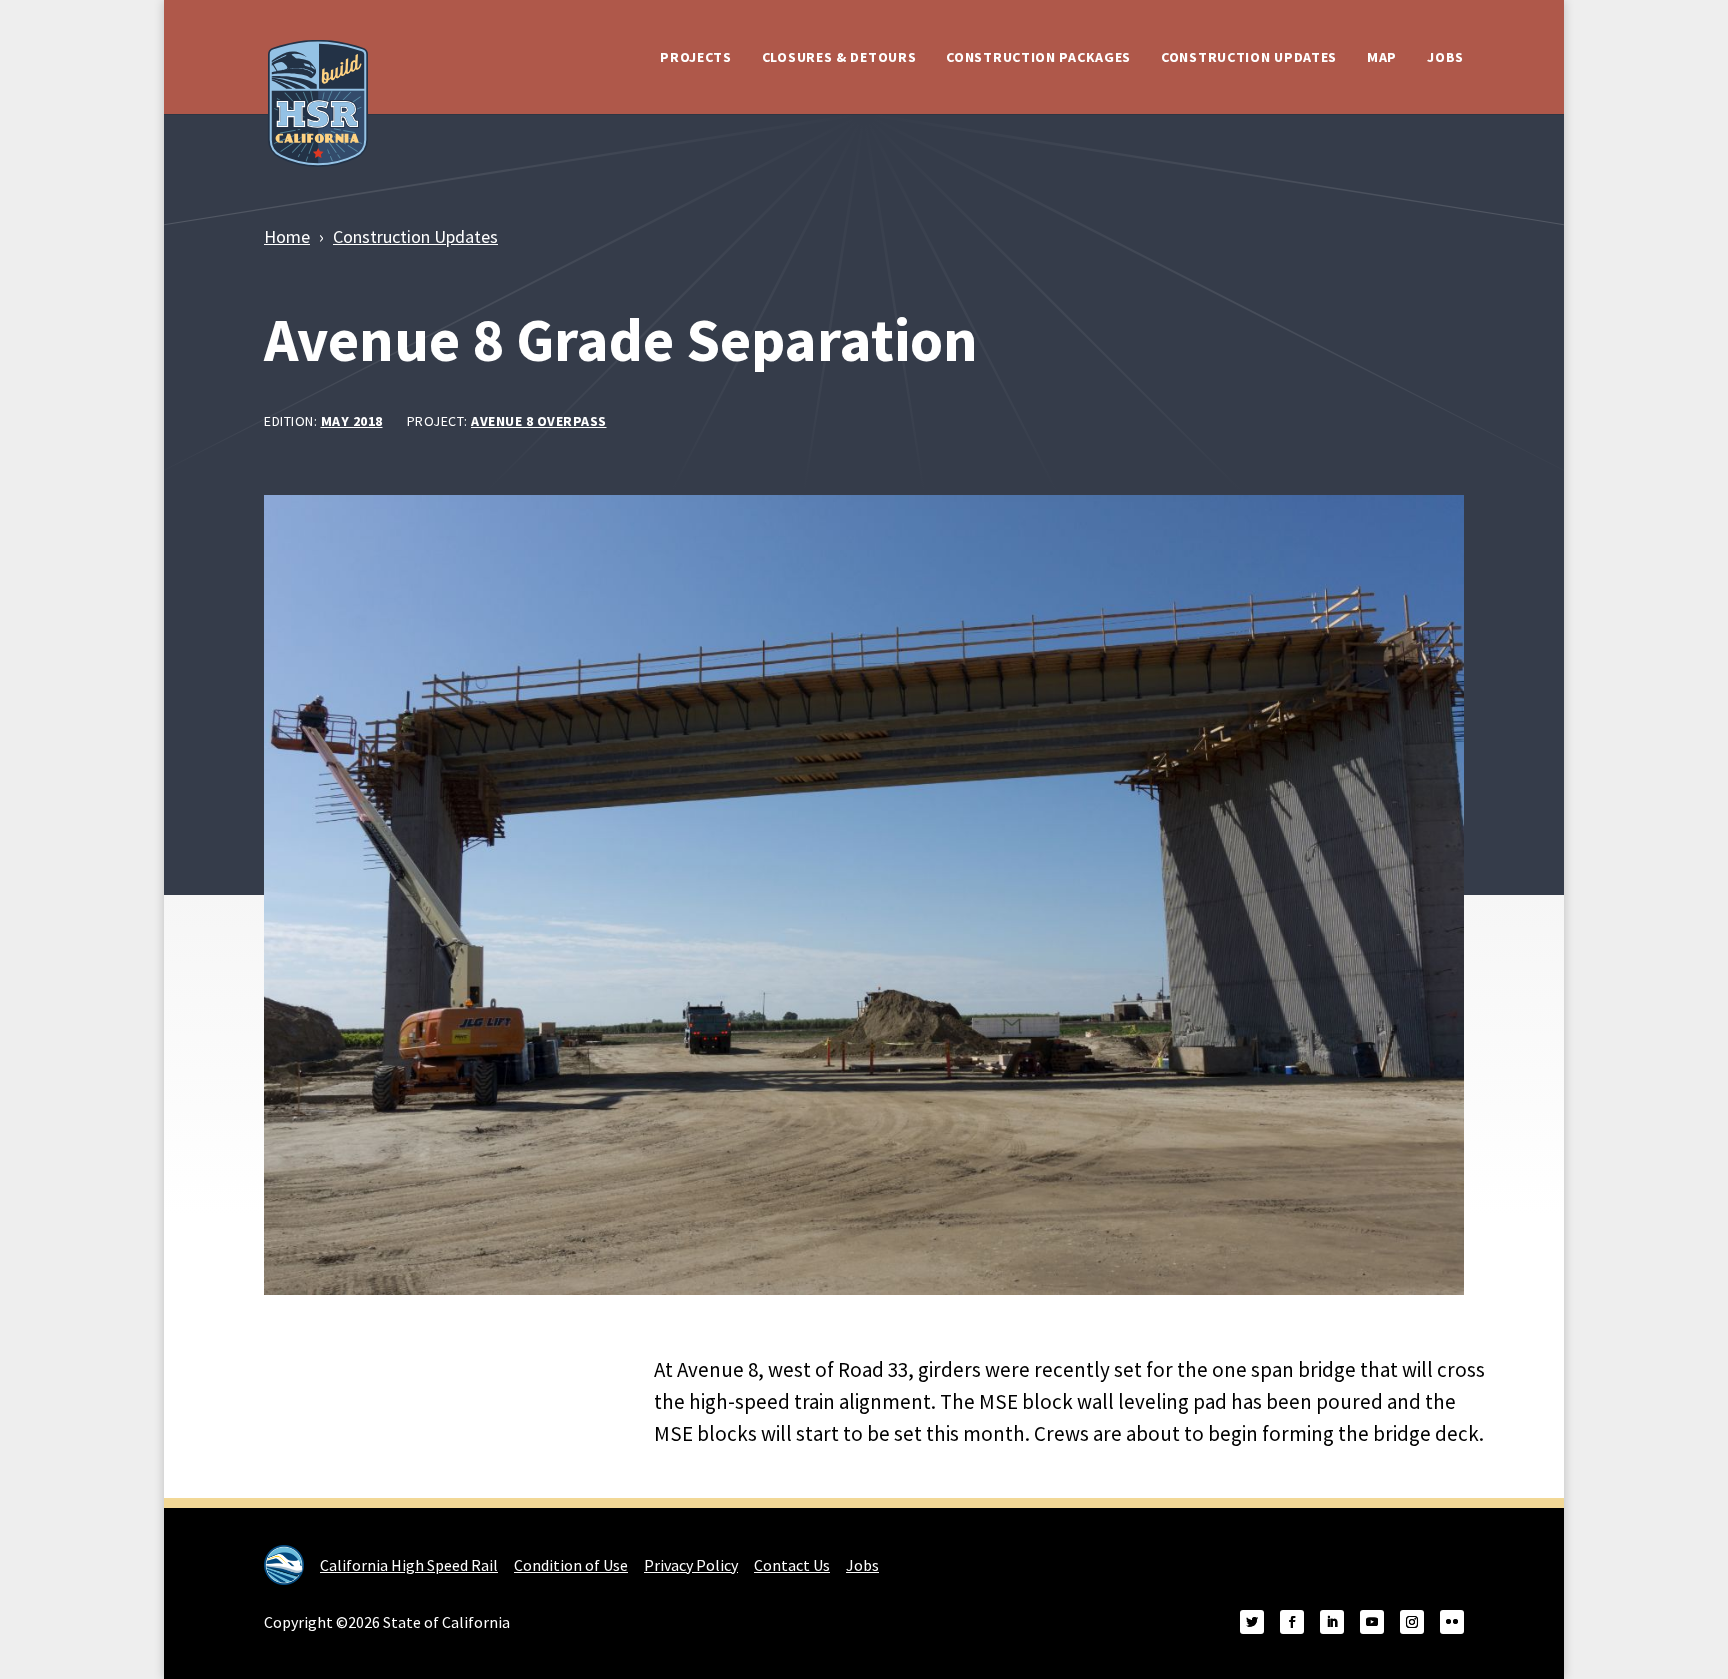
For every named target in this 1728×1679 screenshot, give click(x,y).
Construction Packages (1038, 57)
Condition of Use (571, 1565)
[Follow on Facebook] (1292, 1622)
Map (1382, 57)
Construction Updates (1249, 57)
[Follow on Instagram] (1412, 1622)
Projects (696, 57)
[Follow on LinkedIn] (1332, 1622)
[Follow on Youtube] (1372, 1622)
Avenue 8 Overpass (539, 421)
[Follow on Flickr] (1452, 1622)
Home (287, 236)
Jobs (1445, 57)
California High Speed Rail (409, 1565)
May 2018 (352, 421)
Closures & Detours (839, 57)
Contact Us (792, 1565)
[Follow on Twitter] (1252, 1622)
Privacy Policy (691, 1565)
